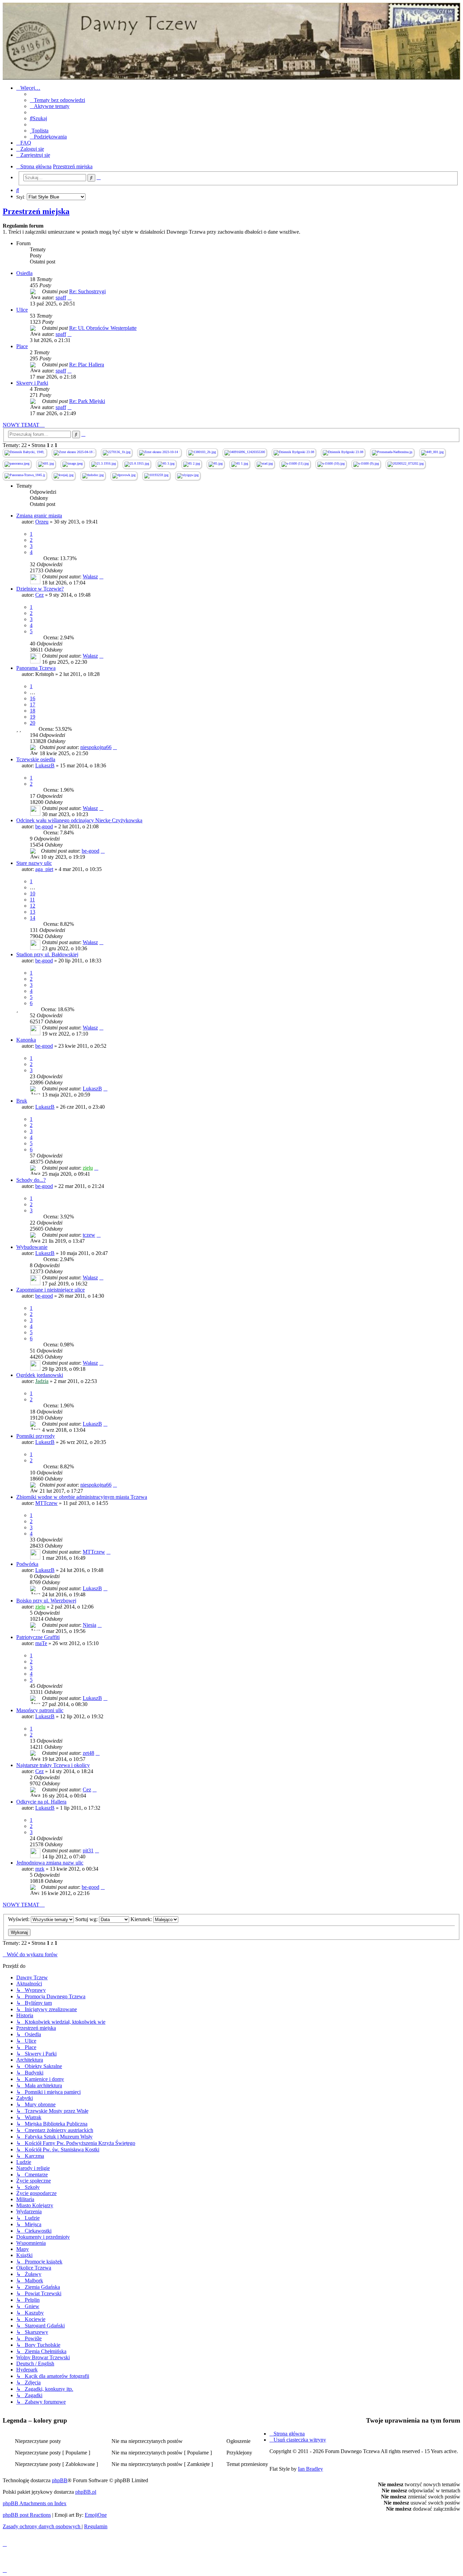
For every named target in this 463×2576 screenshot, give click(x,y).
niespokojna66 (96, 747)
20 (33, 723)
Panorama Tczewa (36, 668)
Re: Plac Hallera (87, 365)
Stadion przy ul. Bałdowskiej (47, 954)
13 (33, 912)
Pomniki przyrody (36, 1436)
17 (33, 705)
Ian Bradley (310, 2469)
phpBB (60, 2480)
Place (22, 346)
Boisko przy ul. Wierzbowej (46, 1601)
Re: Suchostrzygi (87, 291)
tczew (89, 1235)
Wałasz (90, 577)
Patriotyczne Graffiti (38, 1637)
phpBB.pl (86, 2492)
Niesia (89, 1625)
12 (33, 906)
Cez (39, 595)
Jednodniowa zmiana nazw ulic (50, 1863)
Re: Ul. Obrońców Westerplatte (103, 328)
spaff (61, 297)
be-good (44, 826)
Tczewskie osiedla (36, 759)
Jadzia (42, 1381)
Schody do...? (31, 1180)
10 (33, 893)
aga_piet (44, 869)
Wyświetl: (19, 1919)
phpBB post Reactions (27, 2515)
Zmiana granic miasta (39, 516)
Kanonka (26, 1040)
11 (32, 900)
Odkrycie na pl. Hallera (41, 1802)
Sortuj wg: (87, 1919)
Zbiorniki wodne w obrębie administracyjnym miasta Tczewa (82, 1497)
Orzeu (42, 522)
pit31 (88, 1850)
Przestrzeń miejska (36, 211)
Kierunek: (142, 1919)
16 (33, 698)
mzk (40, 1869)
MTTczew (46, 1503)
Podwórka (27, 1564)
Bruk (22, 1101)
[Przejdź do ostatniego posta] (101, 577)
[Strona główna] (231, 41)
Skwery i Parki (32, 383)
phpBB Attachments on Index (35, 2503)
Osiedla (24, 273)
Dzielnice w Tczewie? (40, 589)
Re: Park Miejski (87, 401)
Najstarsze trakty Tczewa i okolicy (53, 1765)
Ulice (22, 310)
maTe (41, 1643)
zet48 (88, 1753)
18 (33, 711)
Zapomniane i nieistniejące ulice (51, 1290)
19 (33, 717)
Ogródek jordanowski (40, 1375)
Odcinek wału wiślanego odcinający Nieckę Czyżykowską (79, 820)
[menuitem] (57, 100)
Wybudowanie (32, 1247)
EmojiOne (96, 2515)
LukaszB (45, 765)
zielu (88, 1168)
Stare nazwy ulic (34, 863)
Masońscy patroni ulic (40, 1710)
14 (33, 918)
